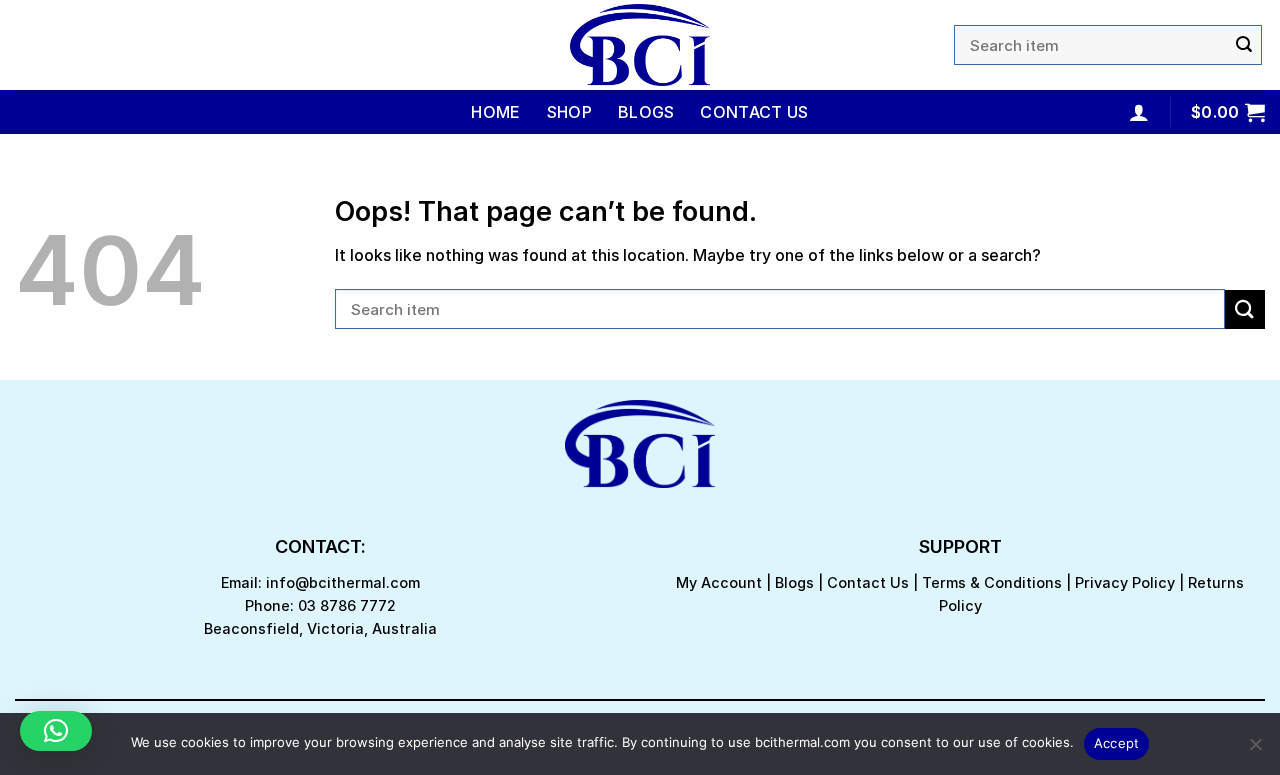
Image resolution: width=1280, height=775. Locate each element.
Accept (1117, 743)
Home (495, 112)
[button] (56, 731)
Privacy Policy (1125, 582)
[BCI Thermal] (640, 45)
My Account (719, 582)
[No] (1255, 750)
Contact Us (754, 112)
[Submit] (1244, 45)
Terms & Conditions (992, 582)
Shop (569, 112)
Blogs (646, 112)
